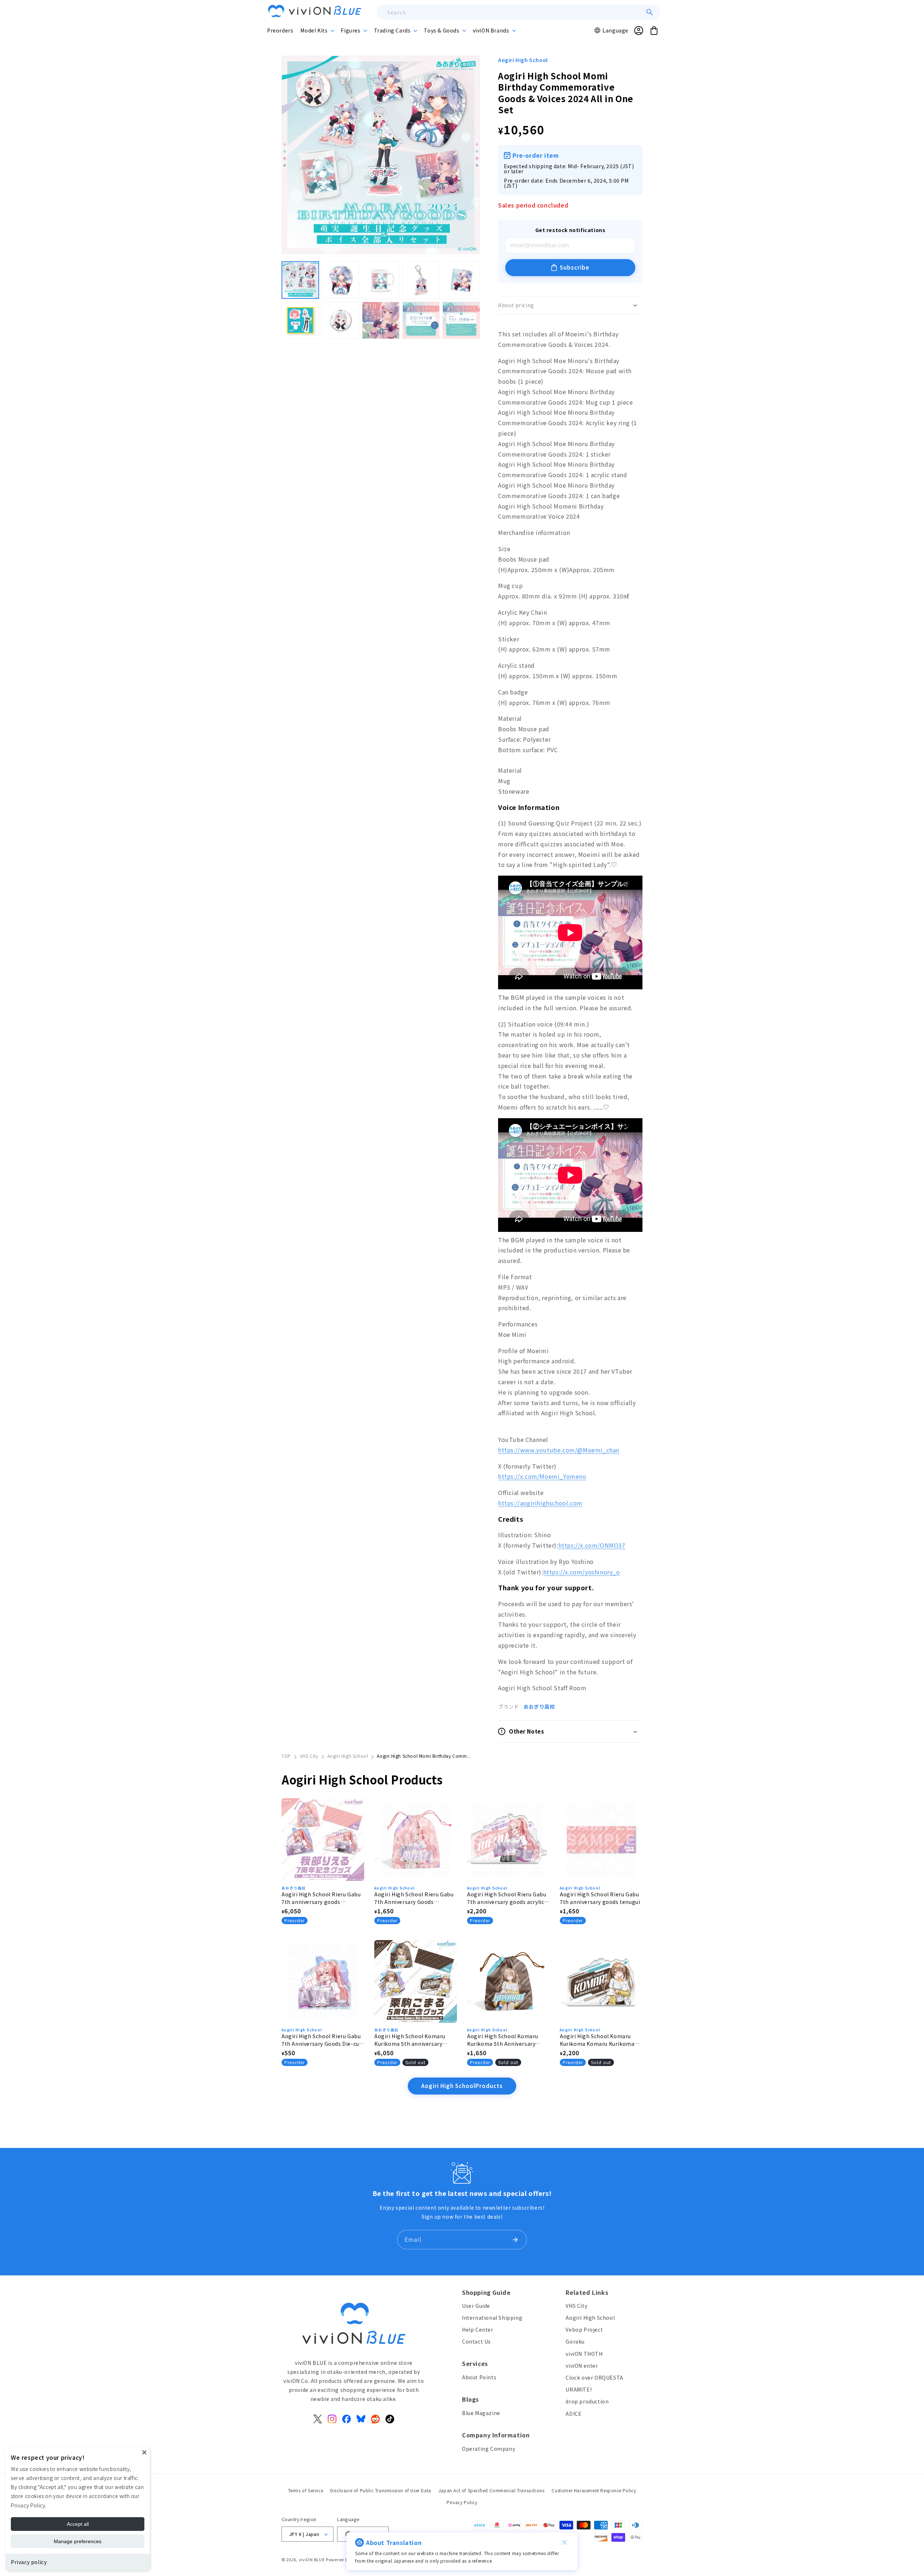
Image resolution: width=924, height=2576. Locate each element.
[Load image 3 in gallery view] (381, 280)
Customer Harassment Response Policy (594, 2490)
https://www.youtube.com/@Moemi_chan (559, 1450)
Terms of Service (306, 2490)
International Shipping (492, 2318)
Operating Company (489, 2449)
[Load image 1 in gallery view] (300, 280)
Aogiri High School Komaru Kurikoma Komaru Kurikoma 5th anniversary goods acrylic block (598, 2040)
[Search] (650, 12)
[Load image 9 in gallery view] (421, 321)
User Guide (476, 2306)
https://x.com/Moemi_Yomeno (542, 1476)
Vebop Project (584, 2329)
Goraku (575, 2341)
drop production (587, 2401)
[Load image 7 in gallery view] (341, 321)
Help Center (478, 2329)
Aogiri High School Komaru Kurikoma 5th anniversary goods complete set (410, 2040)
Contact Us (476, 2341)
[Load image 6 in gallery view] (300, 321)
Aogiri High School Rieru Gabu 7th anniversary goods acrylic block (507, 1898)
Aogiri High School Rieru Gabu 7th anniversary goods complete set (321, 1898)
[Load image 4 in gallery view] (421, 280)
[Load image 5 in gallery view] (461, 280)
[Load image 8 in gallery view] (381, 321)
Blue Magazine (481, 2413)
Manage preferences (78, 2541)
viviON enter (582, 2366)
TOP (286, 1756)
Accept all (78, 2524)
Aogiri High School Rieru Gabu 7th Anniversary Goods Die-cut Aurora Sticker (321, 2040)
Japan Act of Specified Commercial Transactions (492, 2490)
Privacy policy (29, 2562)
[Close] (144, 2452)
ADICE (574, 2414)
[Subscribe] (515, 2240)
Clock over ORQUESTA (594, 2377)
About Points (479, 2377)
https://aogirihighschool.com (540, 1503)
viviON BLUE (312, 2559)
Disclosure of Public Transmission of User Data (381, 2490)
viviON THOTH (584, 2354)
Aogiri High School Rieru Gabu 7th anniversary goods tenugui (600, 1898)
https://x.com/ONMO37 (592, 1545)
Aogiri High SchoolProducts (462, 2086)
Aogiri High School (523, 60)
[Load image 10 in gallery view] (461, 321)
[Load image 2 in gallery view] (341, 280)
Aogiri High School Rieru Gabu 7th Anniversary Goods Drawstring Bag (414, 1898)
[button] (317, 30)
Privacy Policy (462, 2502)
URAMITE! (579, 2389)
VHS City (309, 1756)
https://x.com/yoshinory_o (582, 1572)
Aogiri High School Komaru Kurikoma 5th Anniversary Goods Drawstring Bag (503, 2040)
